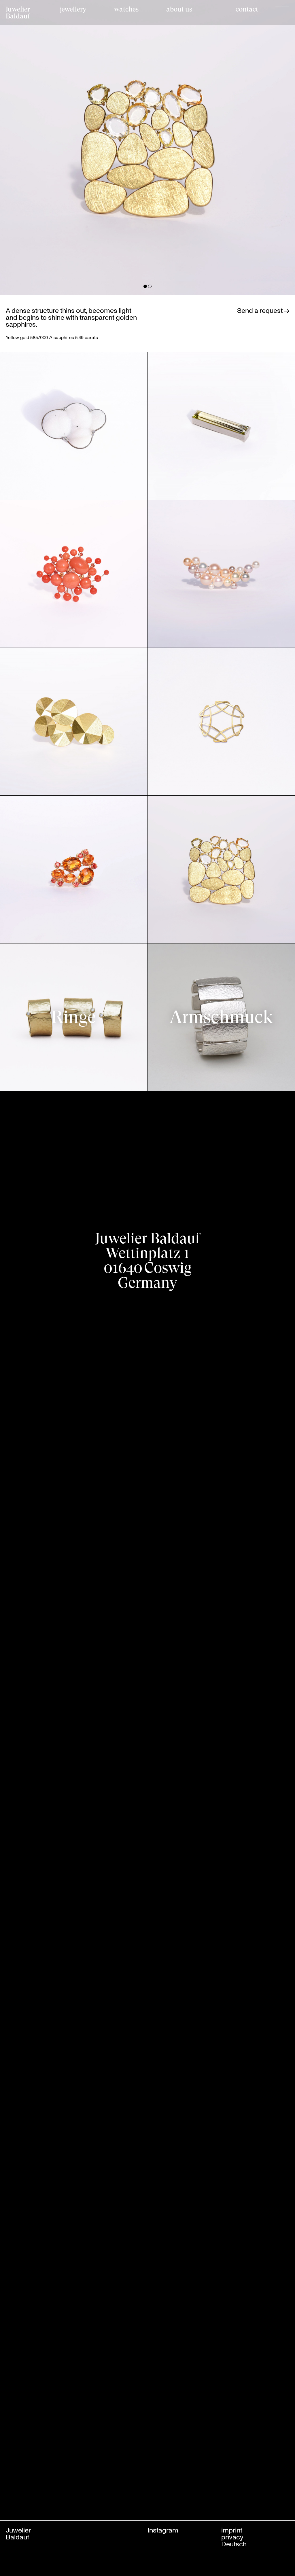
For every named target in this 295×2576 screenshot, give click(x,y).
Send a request (261, 310)
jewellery (73, 9)
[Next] (221, 147)
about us (179, 9)
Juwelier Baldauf (18, 13)
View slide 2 (150, 286)
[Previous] (74, 147)
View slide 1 (145, 286)
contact (247, 9)
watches (126, 9)
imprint (232, 2530)
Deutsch (234, 2544)
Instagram (163, 2530)
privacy (232, 2537)
